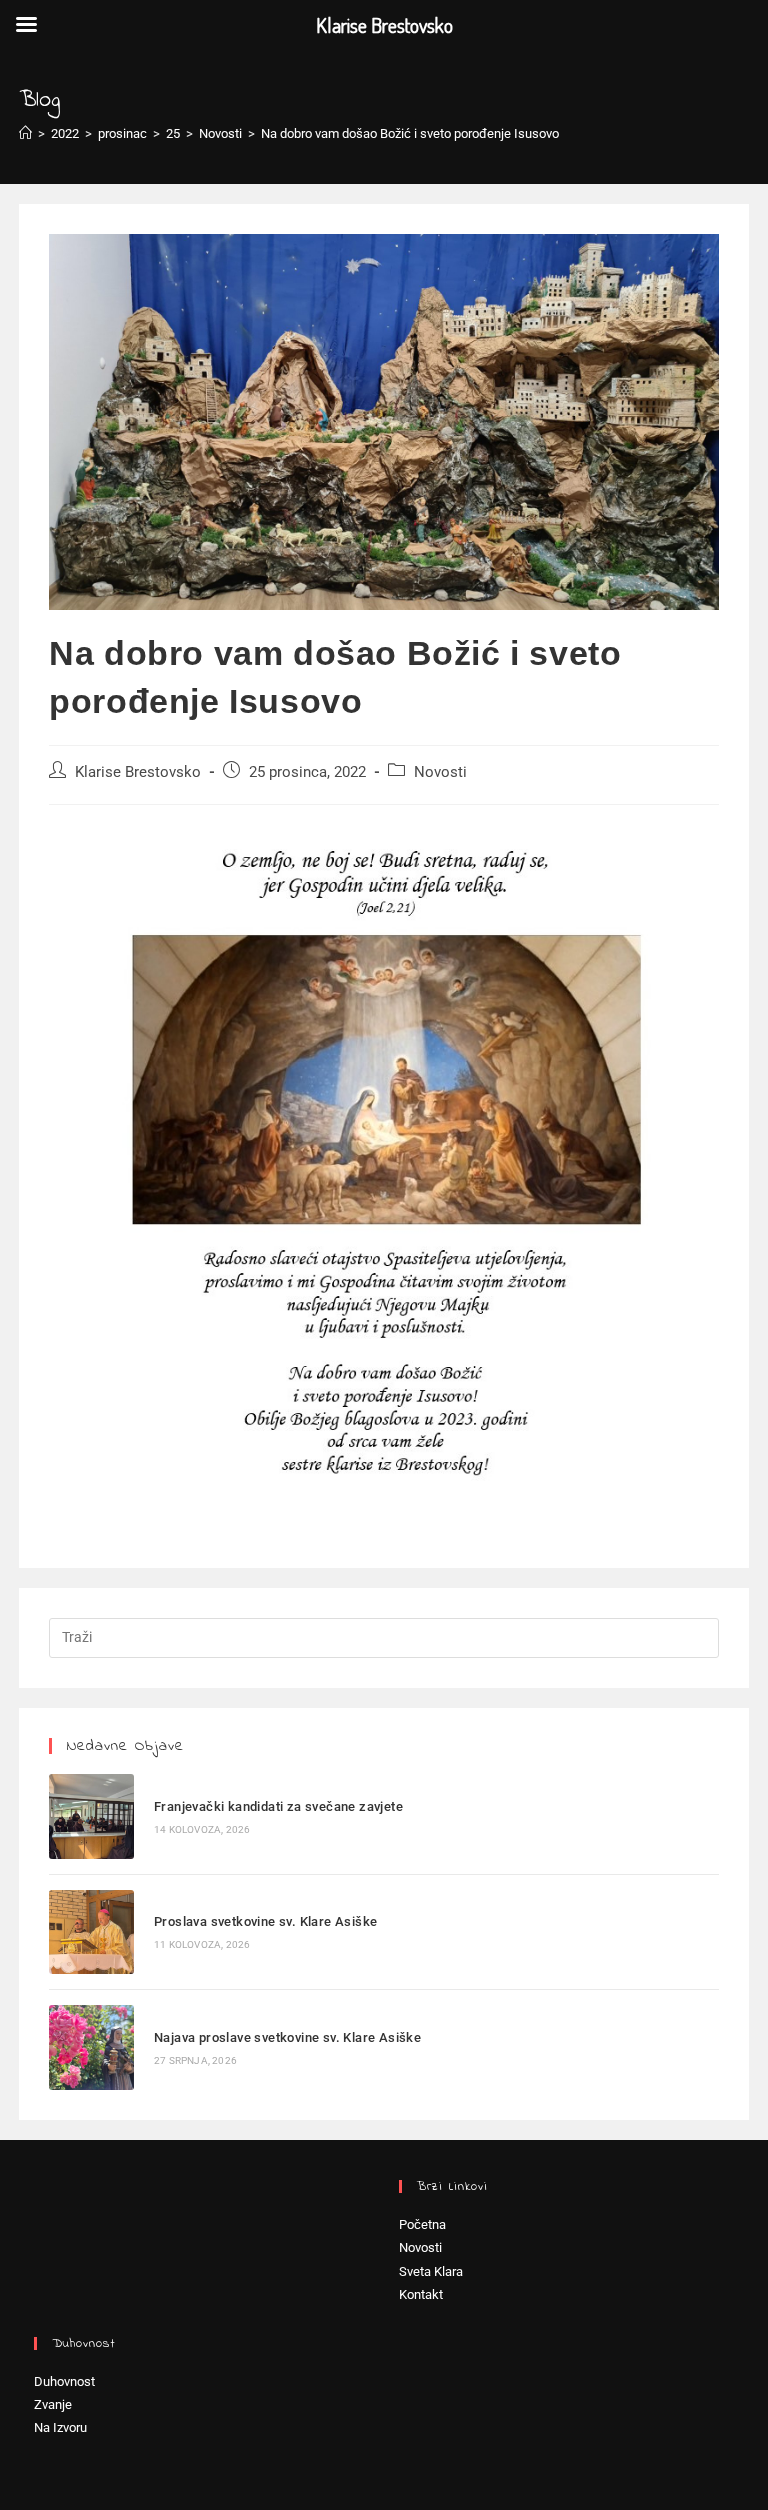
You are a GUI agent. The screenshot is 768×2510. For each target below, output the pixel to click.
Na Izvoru (60, 2427)
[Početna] (25, 133)
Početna (422, 2224)
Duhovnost (64, 2381)
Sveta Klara (431, 2271)
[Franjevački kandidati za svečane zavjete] (91, 1816)
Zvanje (53, 2404)
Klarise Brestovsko (138, 772)
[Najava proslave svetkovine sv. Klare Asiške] (91, 2047)
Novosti (440, 772)
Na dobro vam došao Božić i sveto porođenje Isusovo (410, 133)
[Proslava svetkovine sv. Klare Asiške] (91, 1932)
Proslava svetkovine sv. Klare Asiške (265, 1921)
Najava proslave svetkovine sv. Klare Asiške (287, 2037)
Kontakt (421, 2294)
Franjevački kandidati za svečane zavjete (278, 1806)
